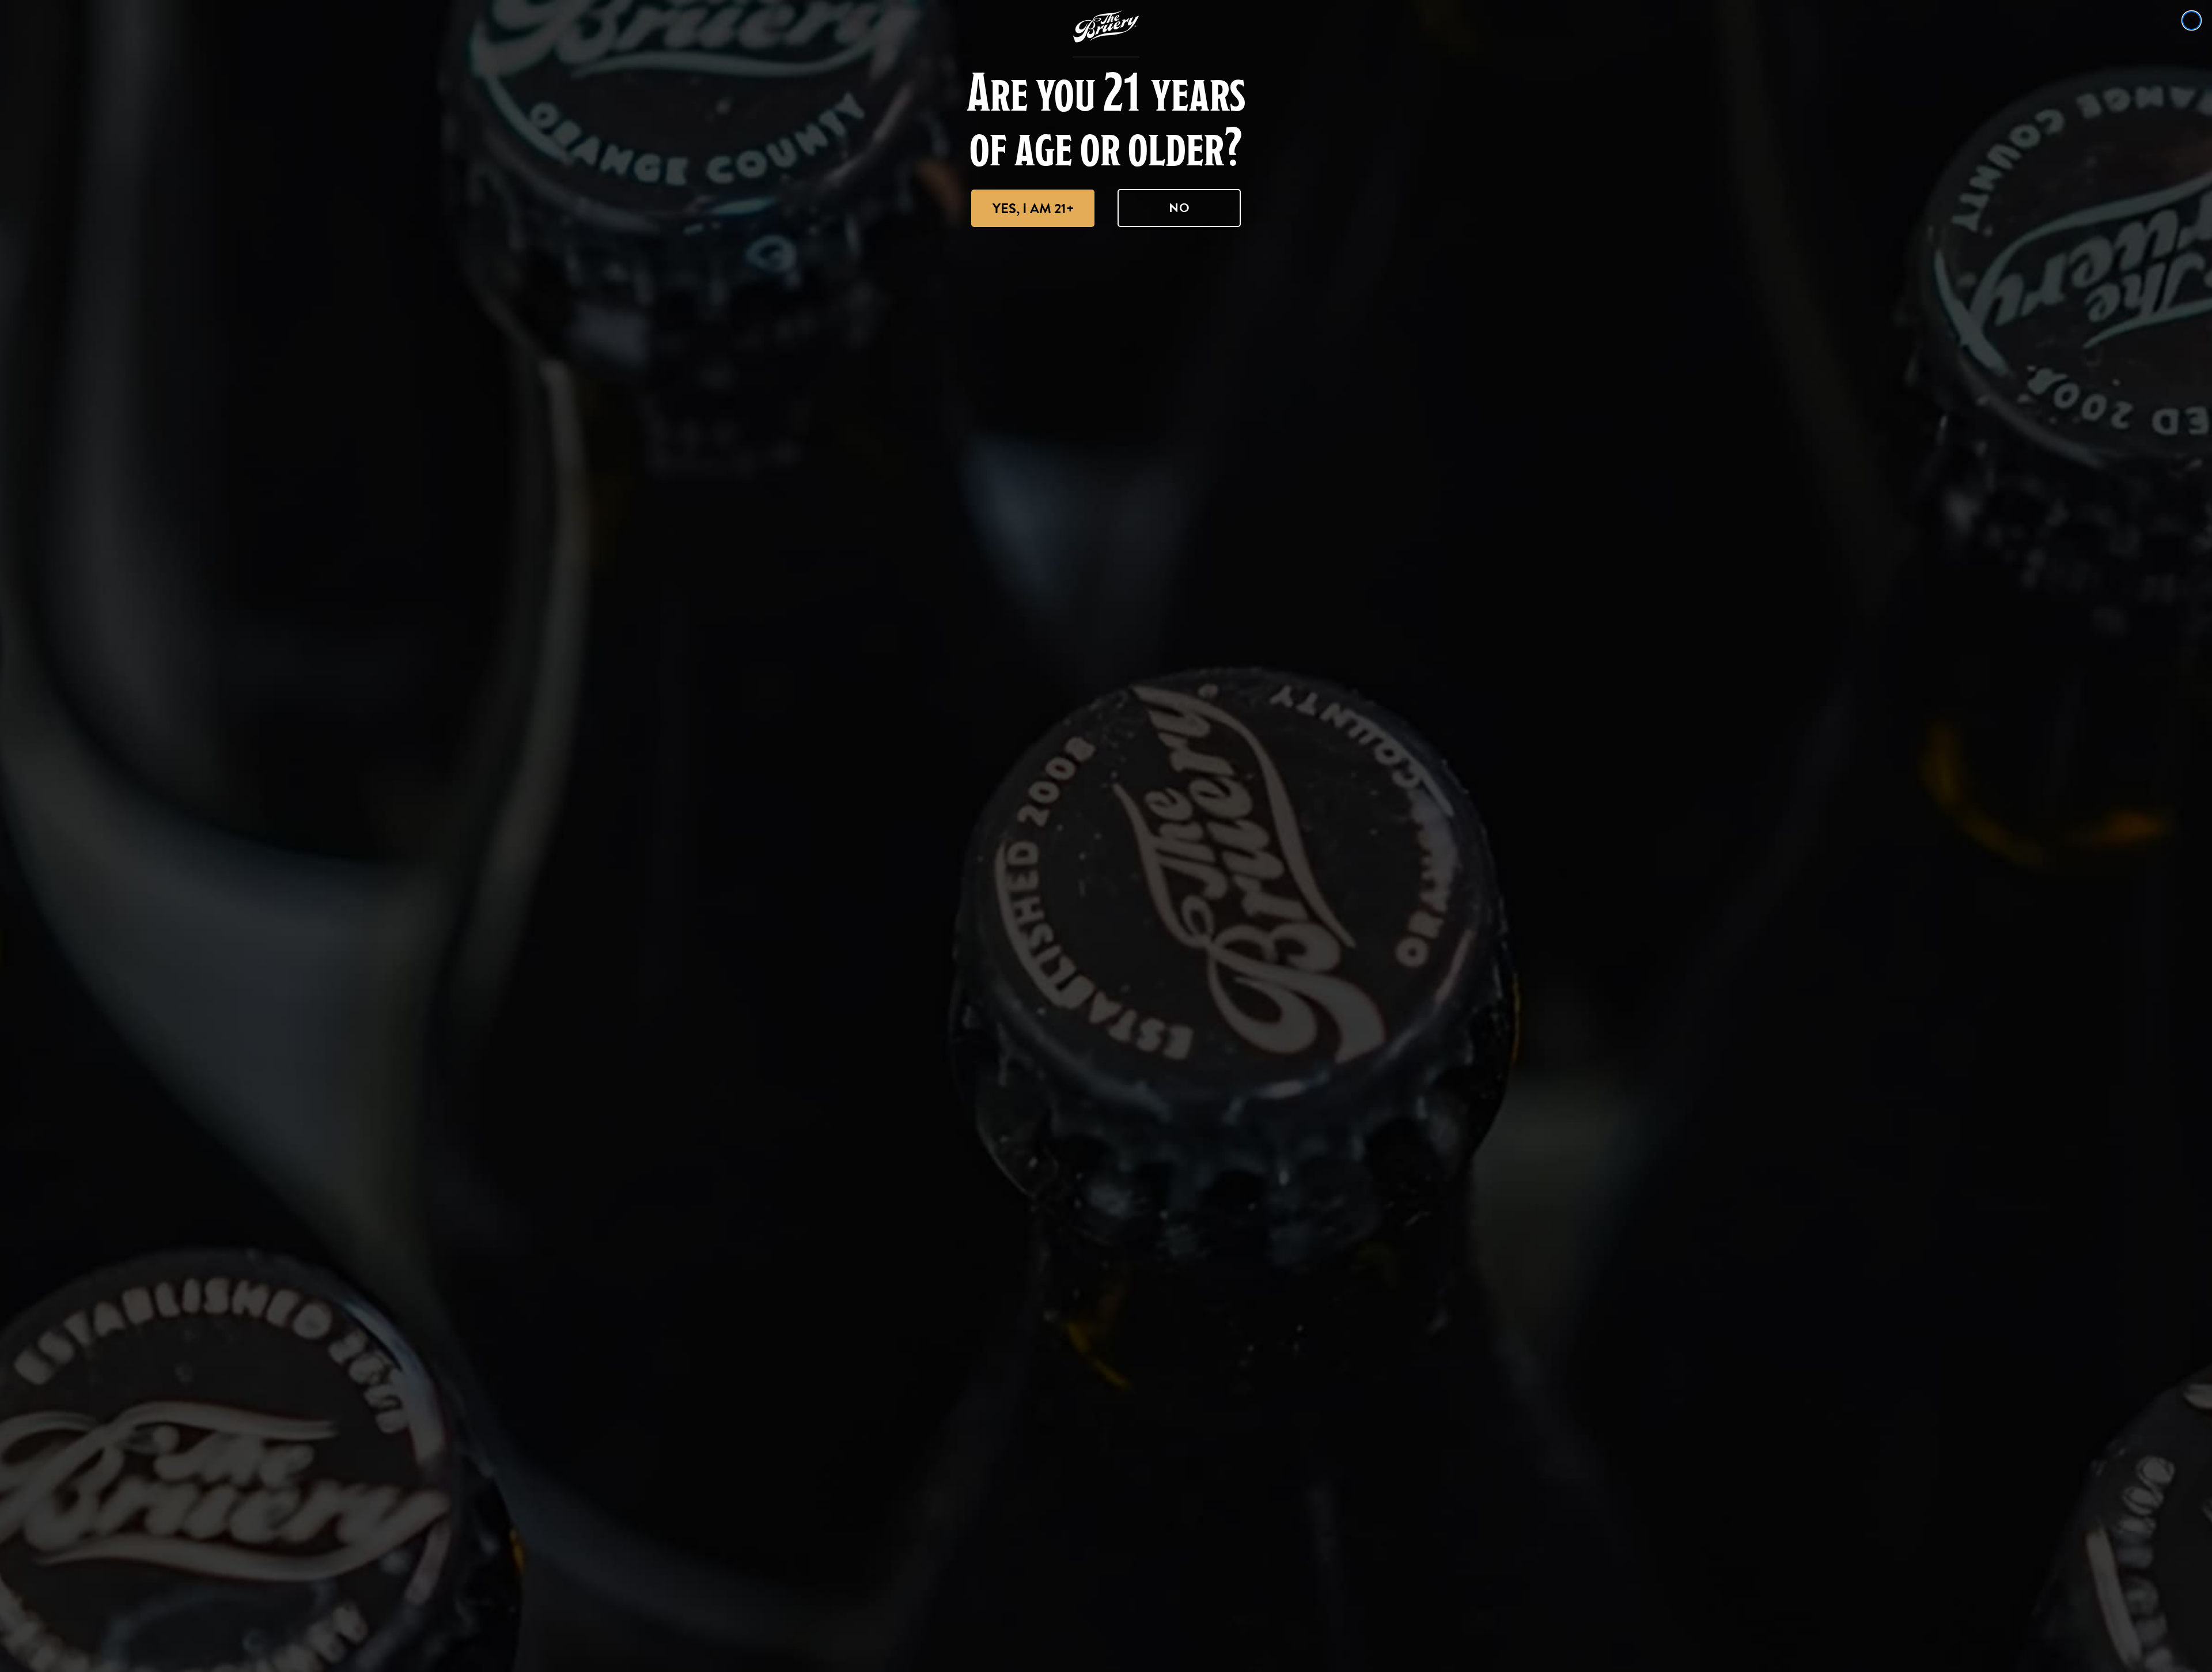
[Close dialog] (2192, 20)
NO (1179, 208)
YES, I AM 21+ (1033, 209)
